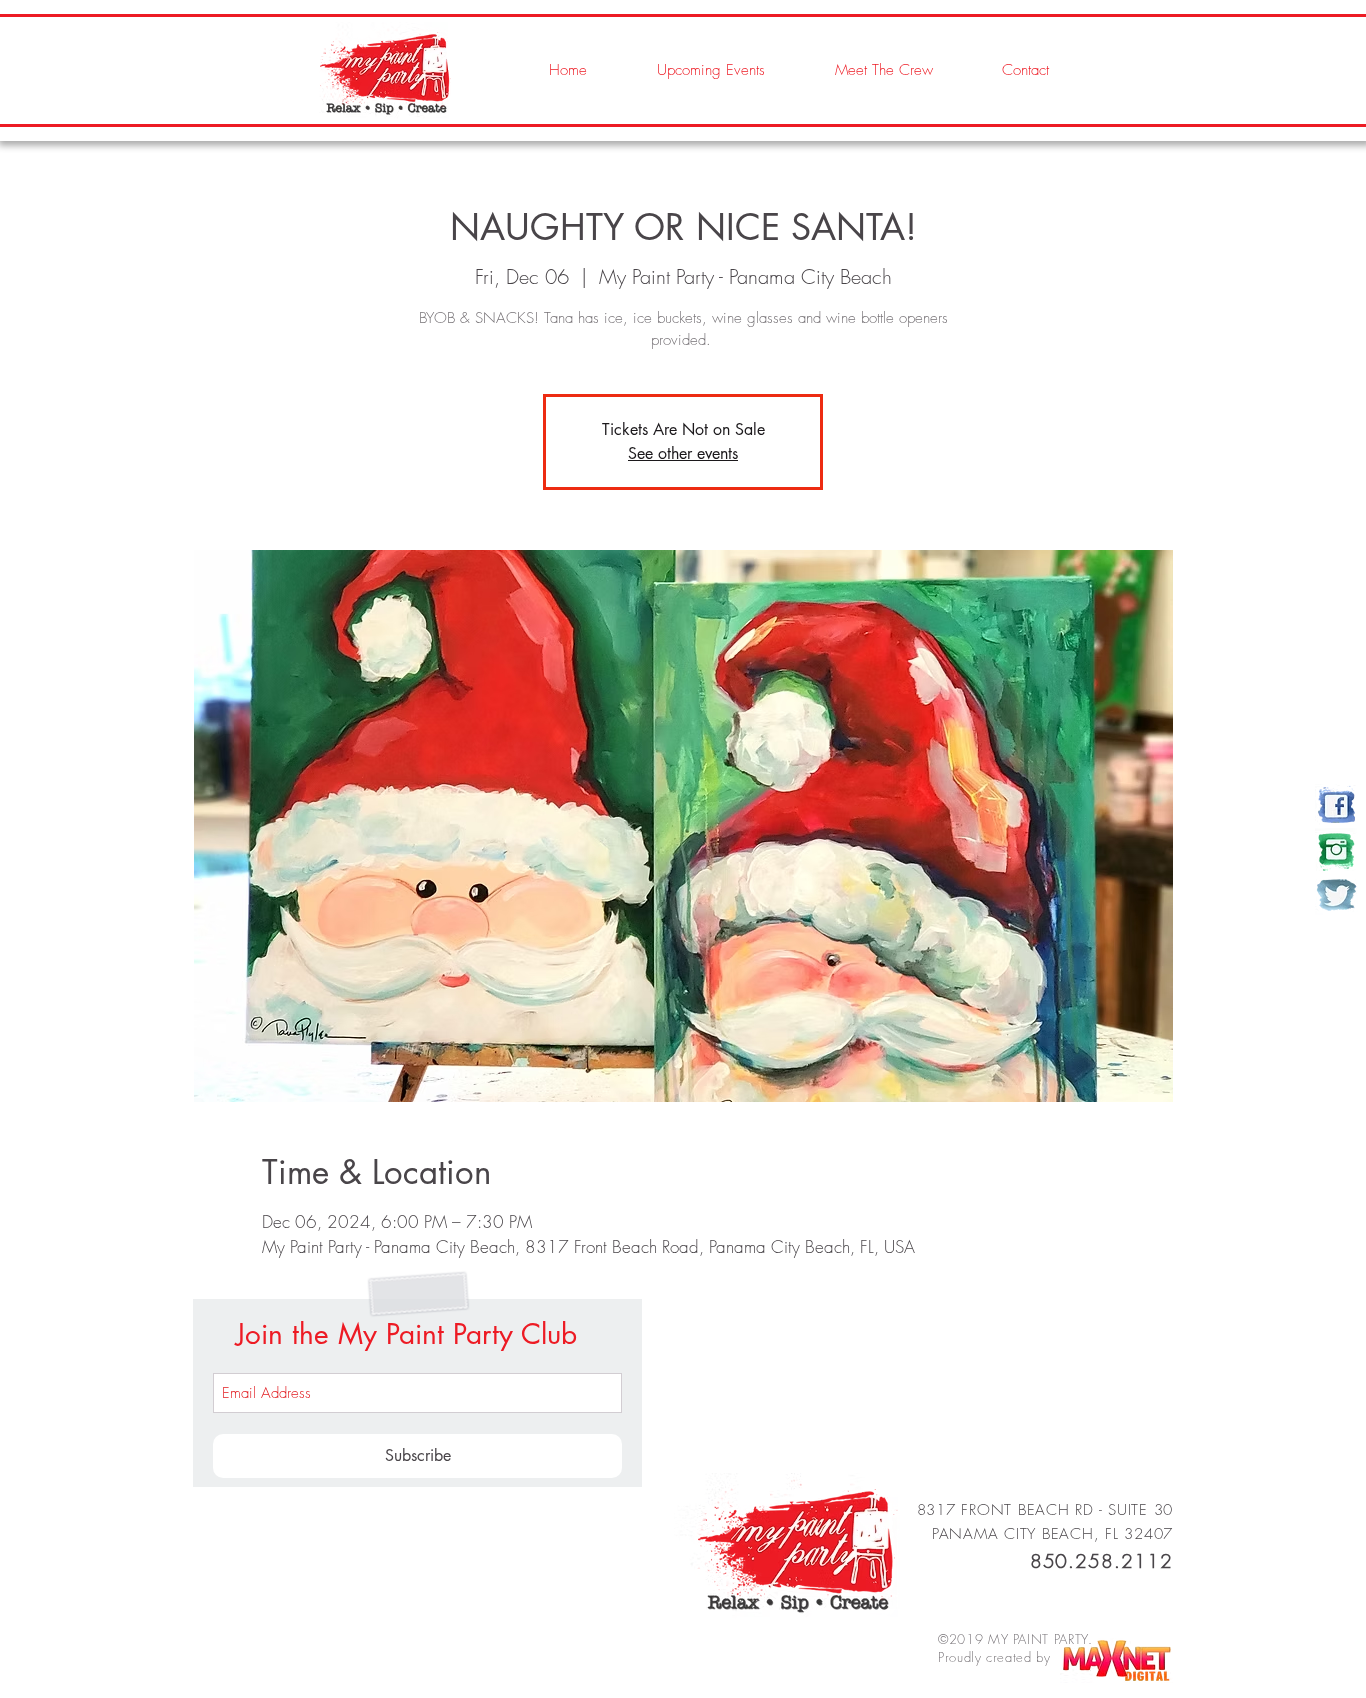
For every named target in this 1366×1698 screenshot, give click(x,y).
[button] (864, 70)
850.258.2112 (1101, 1561)
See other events (683, 453)
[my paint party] (1336, 805)
